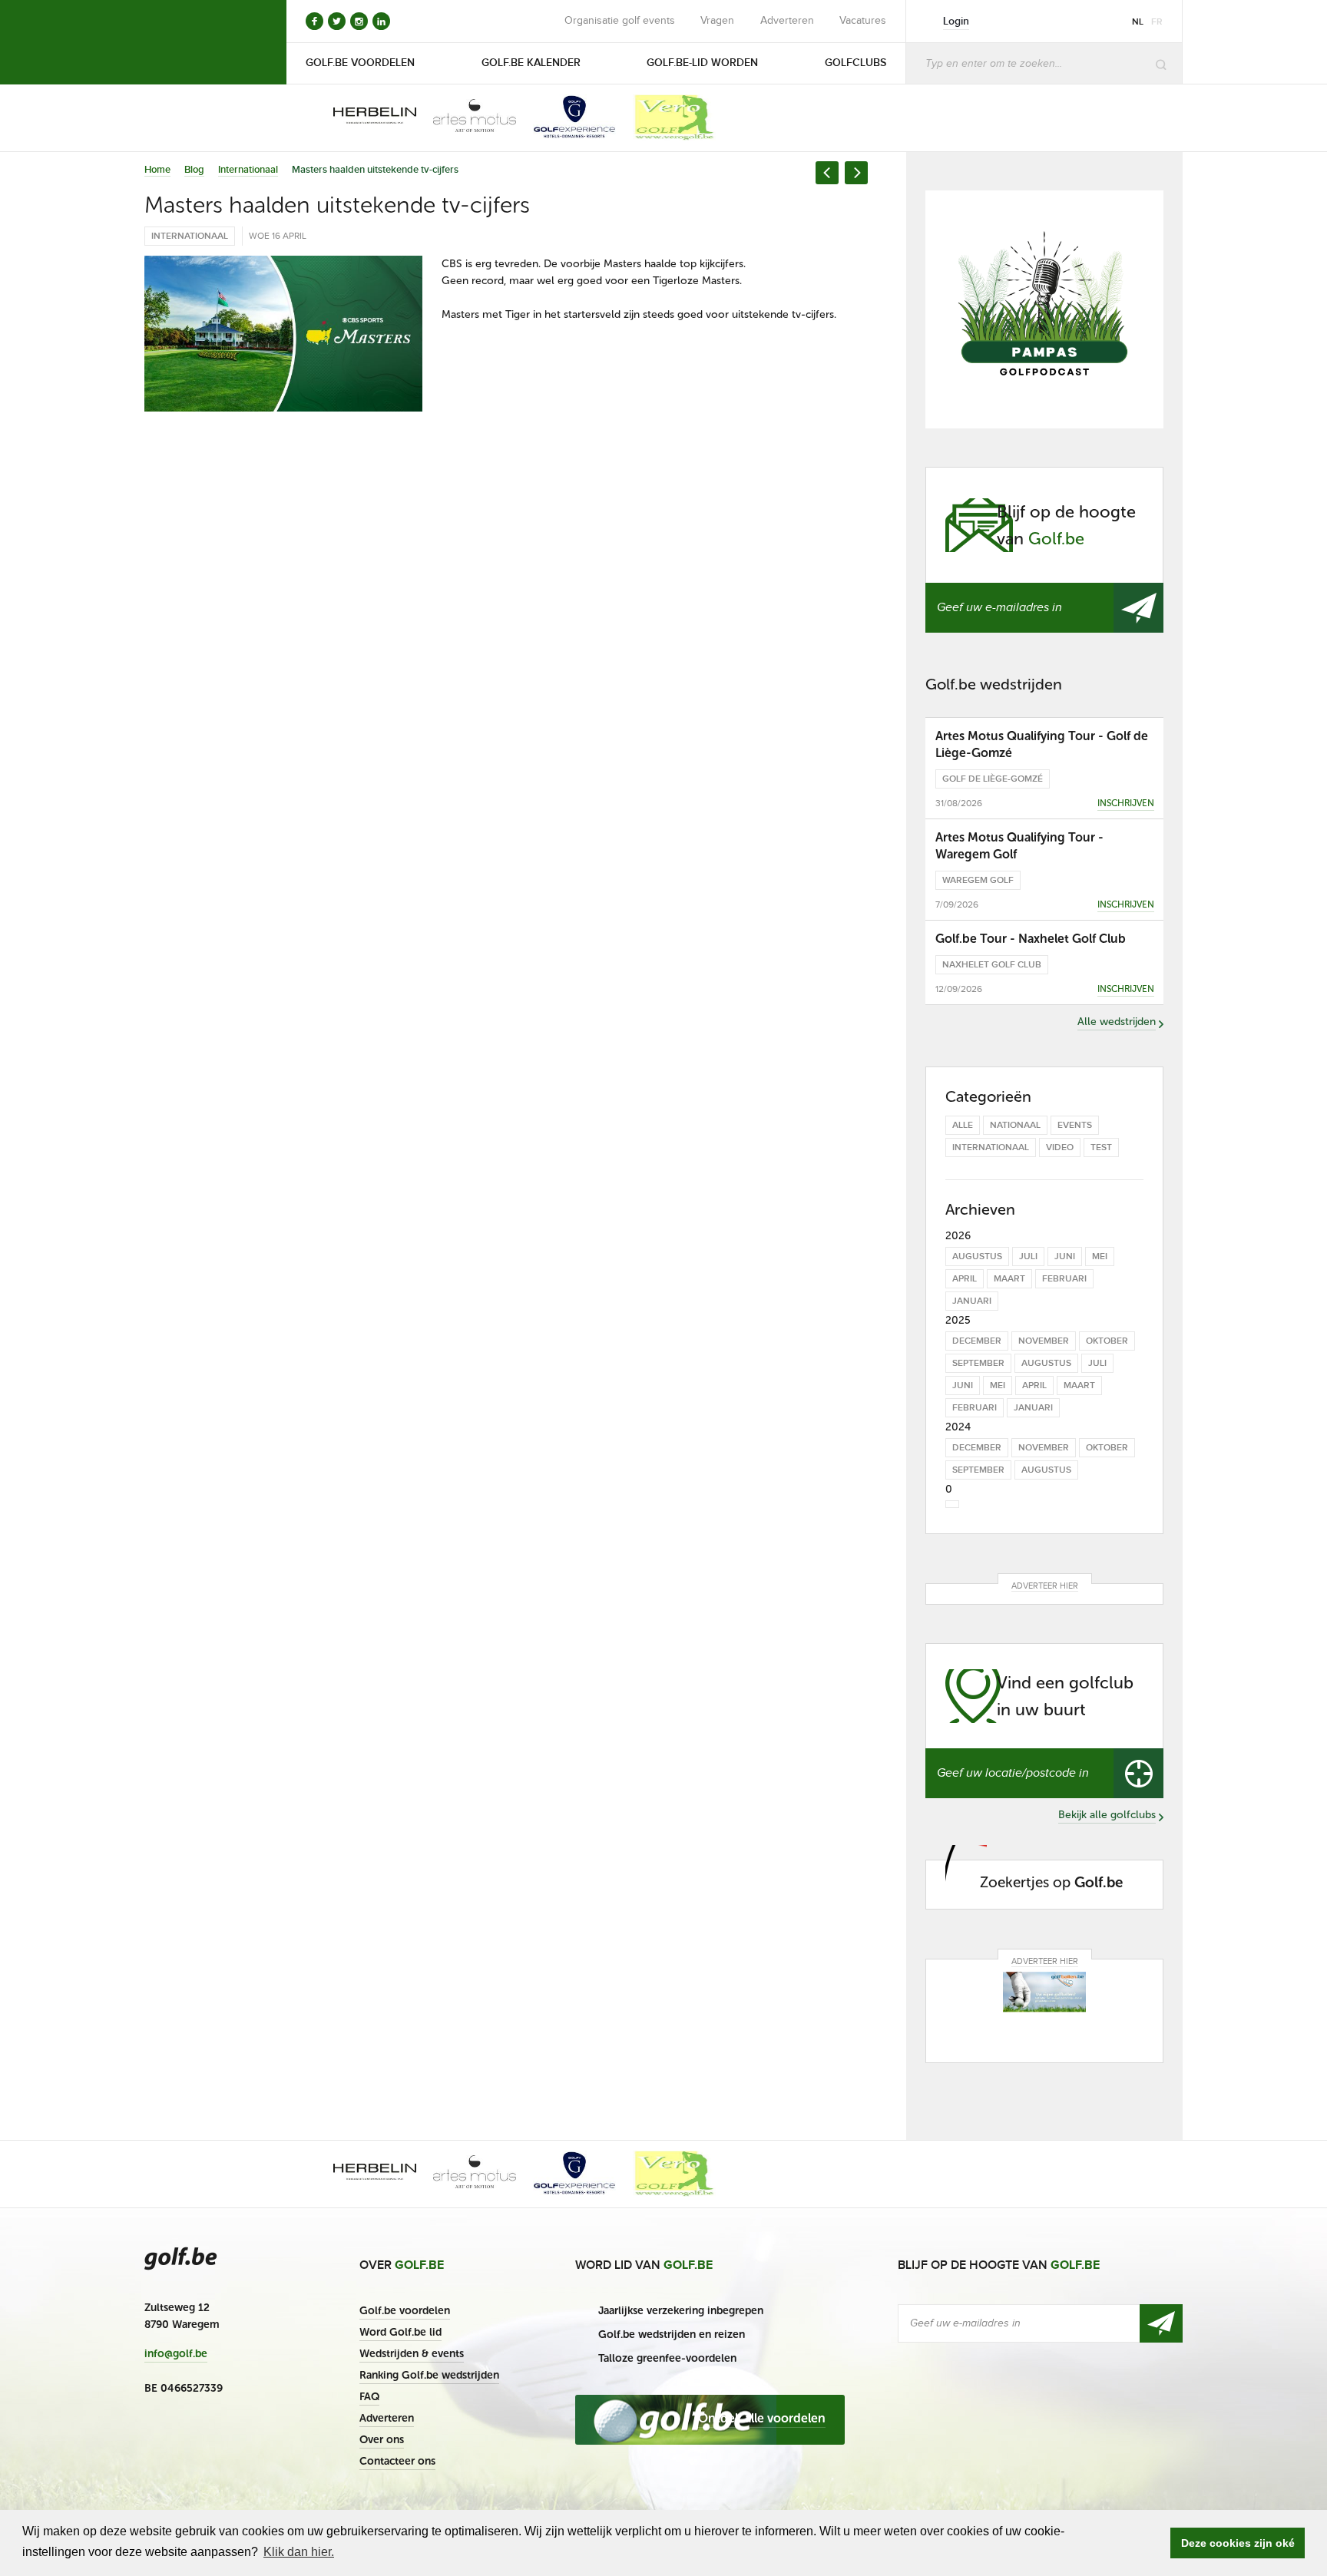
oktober (1107, 1341)
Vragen (717, 21)
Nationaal (1015, 1125)
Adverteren (787, 21)
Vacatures (863, 21)
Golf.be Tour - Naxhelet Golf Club (1031, 939)
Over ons (382, 2440)
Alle (963, 1125)
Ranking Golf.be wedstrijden (429, 2375)
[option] (364, 117)
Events (1075, 1125)
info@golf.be (176, 2354)
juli (1028, 1257)
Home (157, 170)
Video (1060, 1147)
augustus (977, 1257)
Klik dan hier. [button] (299, 2552)
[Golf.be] (196, 42)
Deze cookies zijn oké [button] (1238, 2543)
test (1101, 1147)
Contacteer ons (397, 2461)
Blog (194, 170)
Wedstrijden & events (412, 2354)
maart (1009, 1279)
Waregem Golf (978, 880)
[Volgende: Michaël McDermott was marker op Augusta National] (856, 173)
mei (1100, 1257)
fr (1157, 22)
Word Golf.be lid (400, 2332)
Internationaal (248, 170)
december (977, 1341)
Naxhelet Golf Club (992, 965)
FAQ (369, 2397)
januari (972, 1301)
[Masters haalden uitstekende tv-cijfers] (283, 334)
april (965, 1279)
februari (1064, 1279)
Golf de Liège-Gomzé (993, 779)
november (1044, 1341)
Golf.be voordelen (405, 2311)
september (978, 1363)
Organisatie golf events (620, 21)
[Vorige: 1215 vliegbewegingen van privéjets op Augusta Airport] (827, 173)
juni (1065, 1257)
